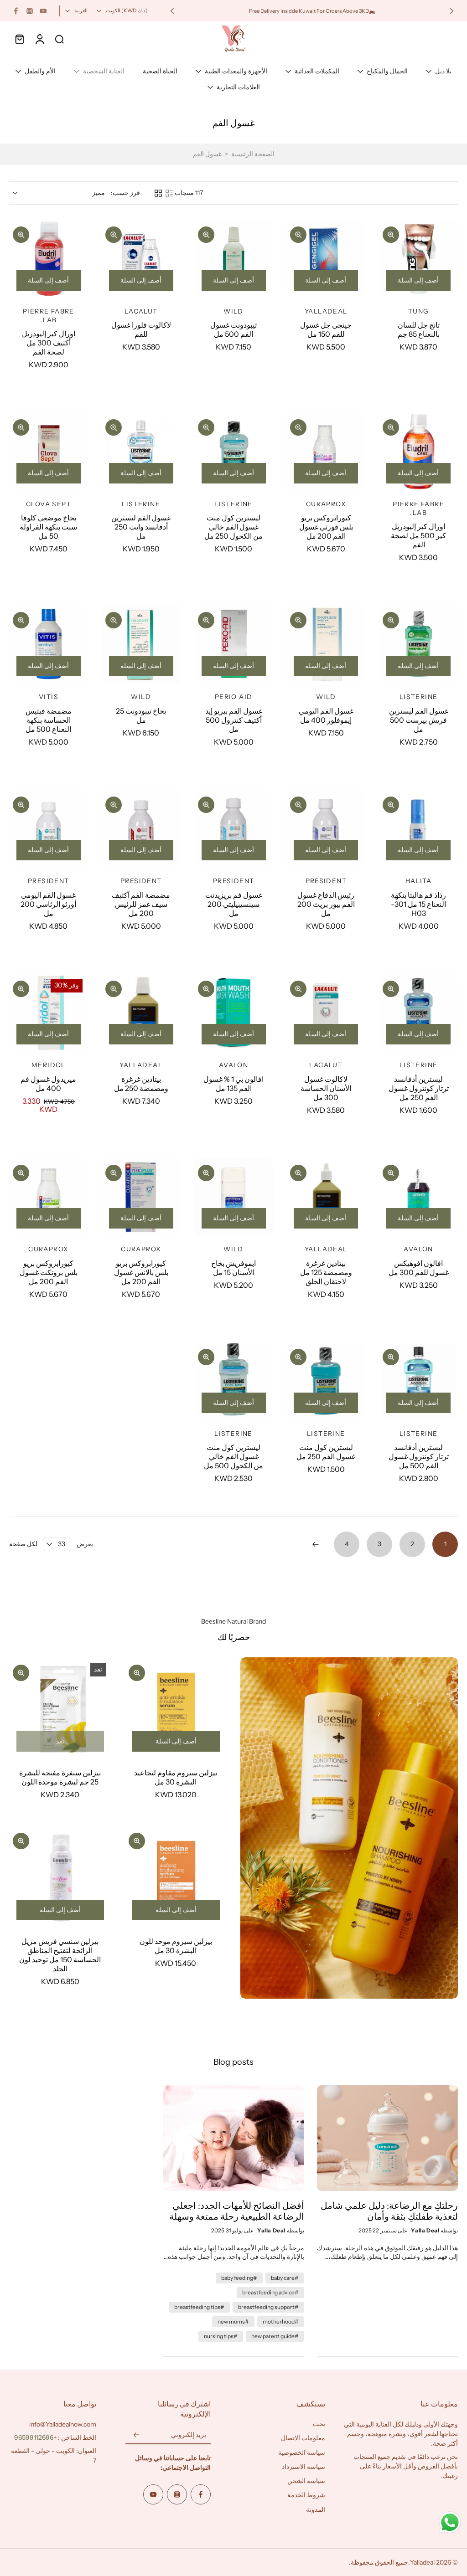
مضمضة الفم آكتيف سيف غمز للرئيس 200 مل (141, 904)
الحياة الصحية (160, 71)
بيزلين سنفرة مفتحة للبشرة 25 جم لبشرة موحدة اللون (60, 1777)
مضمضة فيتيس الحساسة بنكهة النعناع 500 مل (49, 720)
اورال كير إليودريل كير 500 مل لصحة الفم (418, 535)
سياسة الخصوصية (302, 2453)
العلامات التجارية (238, 87)
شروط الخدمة (306, 2495)
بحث (319, 2424)
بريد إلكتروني (189, 2435)
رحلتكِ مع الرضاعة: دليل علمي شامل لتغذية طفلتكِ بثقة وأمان (389, 2211)
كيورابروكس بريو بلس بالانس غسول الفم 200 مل (141, 1272)
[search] (59, 39)
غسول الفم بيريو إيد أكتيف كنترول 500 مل (234, 720)
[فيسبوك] (16, 11)
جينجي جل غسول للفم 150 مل (326, 329)
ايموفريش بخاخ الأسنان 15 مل (233, 1268)
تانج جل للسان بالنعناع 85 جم (419, 329)
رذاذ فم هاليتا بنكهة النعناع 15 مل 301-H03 (418, 904)
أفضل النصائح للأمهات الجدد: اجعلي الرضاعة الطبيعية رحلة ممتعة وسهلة (236, 2211)
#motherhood (281, 2321)
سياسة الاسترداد (304, 2467)
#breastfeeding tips (199, 2307)
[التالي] (316, 1544)
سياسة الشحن (306, 2481)
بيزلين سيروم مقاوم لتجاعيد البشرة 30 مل (176, 1777)
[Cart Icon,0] (19, 39)
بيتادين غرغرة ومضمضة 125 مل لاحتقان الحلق (326, 1272)
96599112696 (34, 2437)
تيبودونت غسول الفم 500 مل (233, 329)
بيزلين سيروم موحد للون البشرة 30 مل (176, 1946)
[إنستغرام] (30, 11)
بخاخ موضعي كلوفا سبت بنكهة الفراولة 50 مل (48, 527)
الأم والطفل (40, 71)
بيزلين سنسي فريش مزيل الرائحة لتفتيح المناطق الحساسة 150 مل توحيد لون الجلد (60, 1955)
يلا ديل (443, 71)
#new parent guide (275, 2336)
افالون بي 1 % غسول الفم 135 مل (233, 1084)
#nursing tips (221, 2336)
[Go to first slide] (172, 11)
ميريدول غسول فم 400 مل (48, 1084)
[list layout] (169, 193)
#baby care (285, 2278)
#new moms (233, 2321)
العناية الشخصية (104, 71)
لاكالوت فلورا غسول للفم (141, 329)
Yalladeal (422, 2562)
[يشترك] (136, 2435)
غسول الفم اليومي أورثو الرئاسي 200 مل (48, 904)
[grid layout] (158, 193)
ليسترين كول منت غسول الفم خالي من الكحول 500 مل (233, 1456)
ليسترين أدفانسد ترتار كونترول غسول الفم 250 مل (419, 1088)
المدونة (316, 2509)
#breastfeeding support (268, 2307)
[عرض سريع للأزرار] (391, 235)
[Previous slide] (451, 11)
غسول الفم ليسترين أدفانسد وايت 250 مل (141, 527)
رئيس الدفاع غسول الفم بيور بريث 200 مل (326, 904)
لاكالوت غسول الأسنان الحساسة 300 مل (326, 1088)
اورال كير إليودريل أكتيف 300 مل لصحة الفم (49, 343)
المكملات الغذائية (317, 71)
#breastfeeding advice (270, 2292)
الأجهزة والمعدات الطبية (236, 71)
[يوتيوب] (43, 11)
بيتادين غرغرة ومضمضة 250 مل (141, 1084)
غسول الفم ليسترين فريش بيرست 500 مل (419, 720)
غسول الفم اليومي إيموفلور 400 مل (326, 715)
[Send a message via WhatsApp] (450, 2522)
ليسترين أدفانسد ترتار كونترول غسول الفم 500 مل (419, 1456)
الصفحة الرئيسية (253, 154)
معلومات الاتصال (303, 2438)
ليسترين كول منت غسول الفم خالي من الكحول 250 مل (233, 527)
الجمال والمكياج (387, 71)
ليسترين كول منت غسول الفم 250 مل (326, 1452)
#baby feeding (239, 2278)
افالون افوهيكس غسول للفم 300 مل (419, 1268)
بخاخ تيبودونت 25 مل (141, 715)
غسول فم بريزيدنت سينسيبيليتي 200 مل (234, 904)
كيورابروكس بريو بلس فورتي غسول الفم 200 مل (326, 527)
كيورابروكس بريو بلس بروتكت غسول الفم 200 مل (49, 1272)
